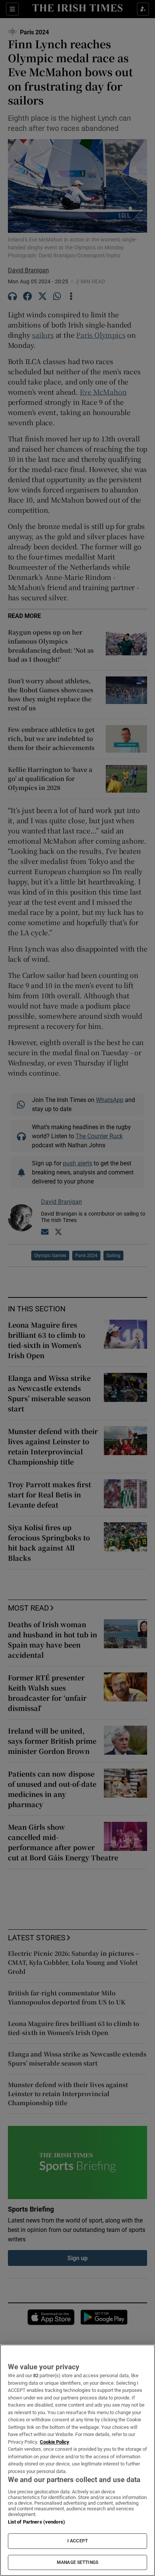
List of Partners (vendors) (36, 2522)
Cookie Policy (55, 2442)
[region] (77, 2460)
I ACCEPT (77, 2541)
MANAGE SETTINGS (77, 2562)
